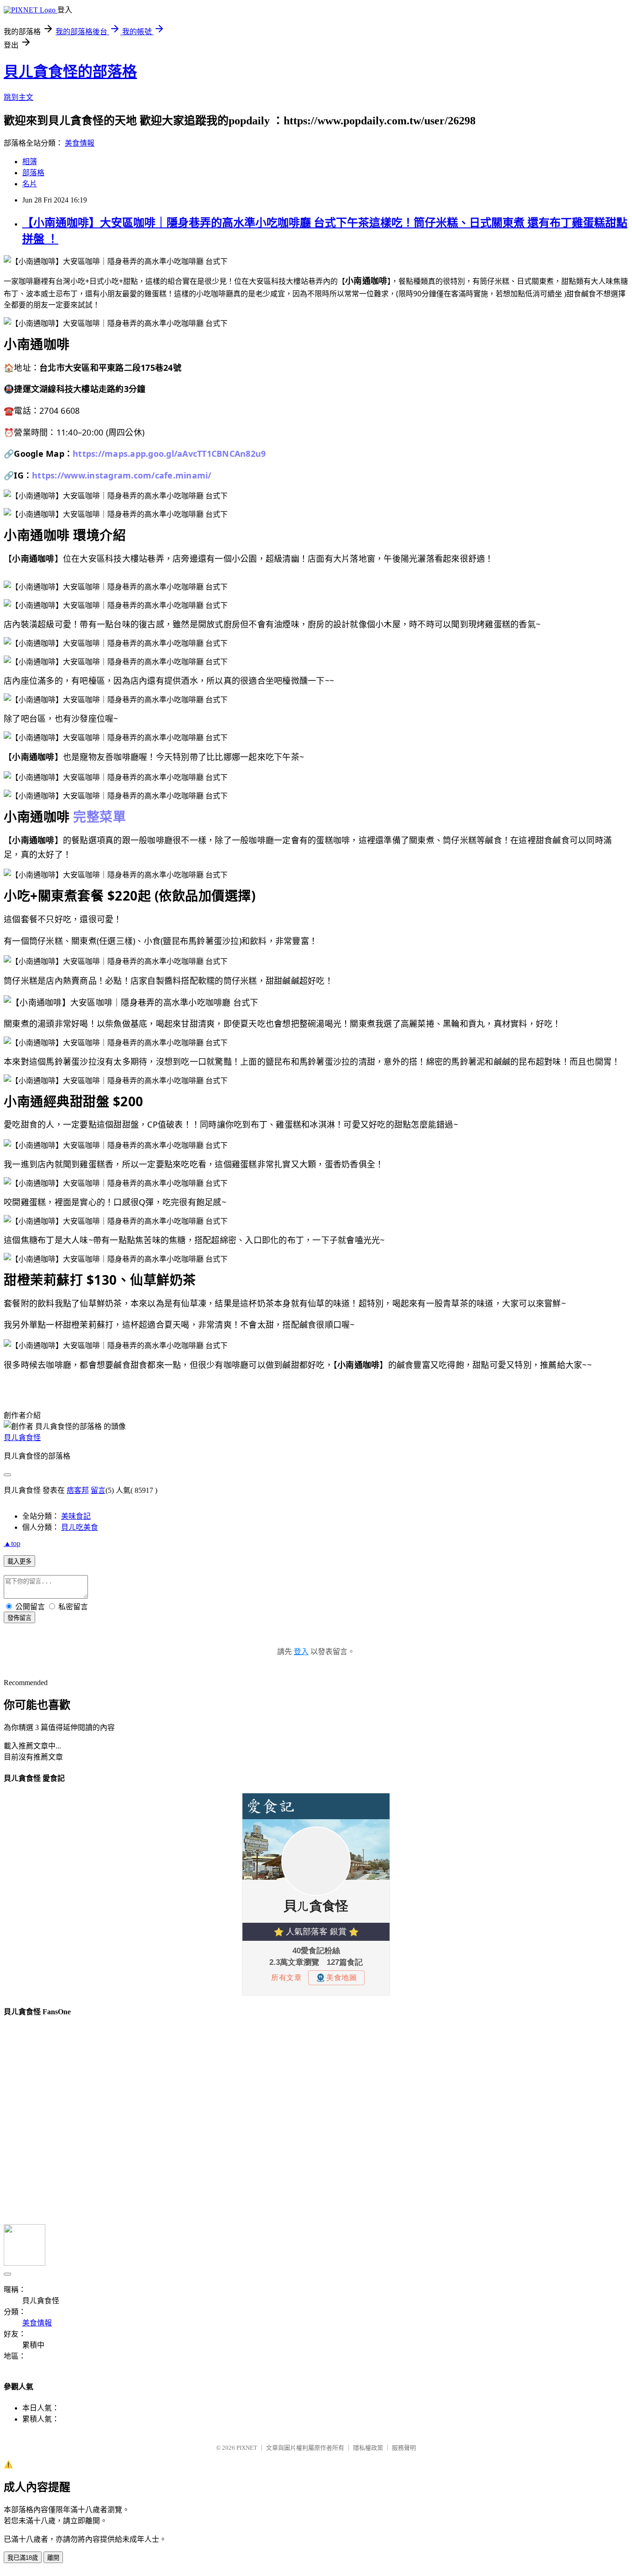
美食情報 (80, 143)
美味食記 (76, 1516)
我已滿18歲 (23, 2558)
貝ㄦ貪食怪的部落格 (70, 72)
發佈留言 (19, 1618)
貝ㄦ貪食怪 (22, 1438)
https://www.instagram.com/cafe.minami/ (122, 475)
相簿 (30, 162)
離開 (53, 2558)
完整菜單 (99, 816)
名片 (30, 184)
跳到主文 (19, 97)
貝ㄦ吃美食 (80, 1527)
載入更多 (19, 1561)
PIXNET (247, 2448)
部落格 (33, 173)
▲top (12, 1543)
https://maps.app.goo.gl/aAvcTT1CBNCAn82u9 (169, 454)
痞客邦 (78, 1490)
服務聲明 (404, 2448)
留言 (98, 1490)
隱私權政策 (368, 2448)
